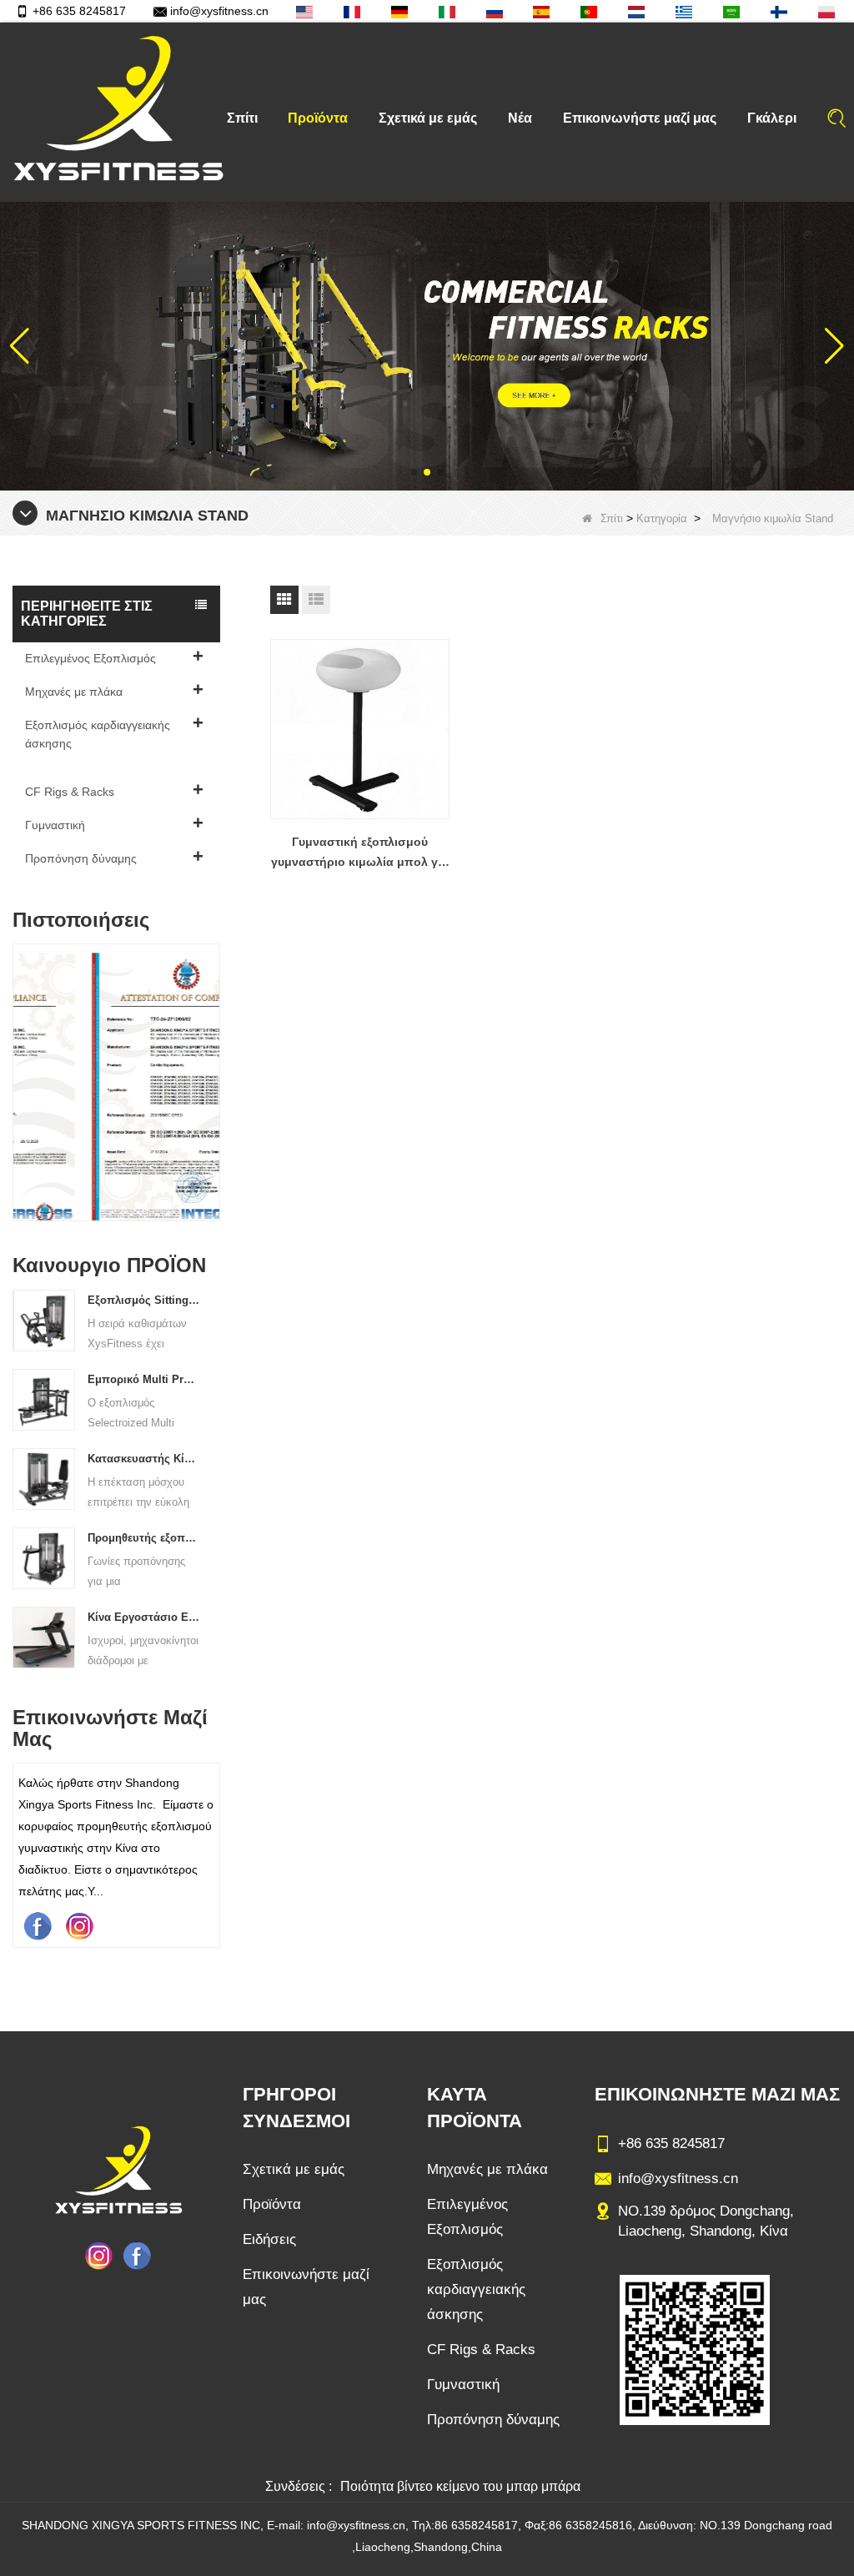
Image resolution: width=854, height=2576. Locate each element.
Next (213, 1065)
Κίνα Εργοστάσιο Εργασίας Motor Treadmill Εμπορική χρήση (143, 1617)
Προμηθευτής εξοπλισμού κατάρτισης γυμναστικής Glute (143, 1538)
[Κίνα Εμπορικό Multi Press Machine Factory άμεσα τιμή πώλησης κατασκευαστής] (44, 1399)
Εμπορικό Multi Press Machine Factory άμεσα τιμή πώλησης (143, 1379)
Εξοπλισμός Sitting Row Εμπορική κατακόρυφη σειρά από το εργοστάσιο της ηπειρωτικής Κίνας (143, 1300)
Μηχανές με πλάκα (74, 692)
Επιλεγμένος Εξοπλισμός (90, 658)
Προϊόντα (318, 118)
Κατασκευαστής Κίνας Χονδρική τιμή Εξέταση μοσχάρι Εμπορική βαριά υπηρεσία (143, 1459)
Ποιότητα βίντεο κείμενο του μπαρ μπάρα (460, 2486)
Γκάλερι (772, 118)
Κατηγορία (662, 518)
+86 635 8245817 (79, 11)
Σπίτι (242, 118)
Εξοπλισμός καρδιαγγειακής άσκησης (98, 734)
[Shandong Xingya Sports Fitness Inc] (117, 112)
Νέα (520, 118)
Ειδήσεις (269, 2239)
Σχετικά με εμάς (428, 118)
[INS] (79, 1925)
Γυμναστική (55, 825)
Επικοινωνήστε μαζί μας (640, 118)
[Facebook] (38, 1925)
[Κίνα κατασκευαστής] (116, 767)
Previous (19, 1065)
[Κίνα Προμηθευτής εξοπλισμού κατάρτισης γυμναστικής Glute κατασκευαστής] (44, 1557)
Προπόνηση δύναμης (81, 858)
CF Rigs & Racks (70, 792)
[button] (414, 472)
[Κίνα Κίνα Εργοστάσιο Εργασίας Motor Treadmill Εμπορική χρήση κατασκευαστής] (44, 1637)
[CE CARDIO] (117, 1087)
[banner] (427, 345)
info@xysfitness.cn (219, 11)
